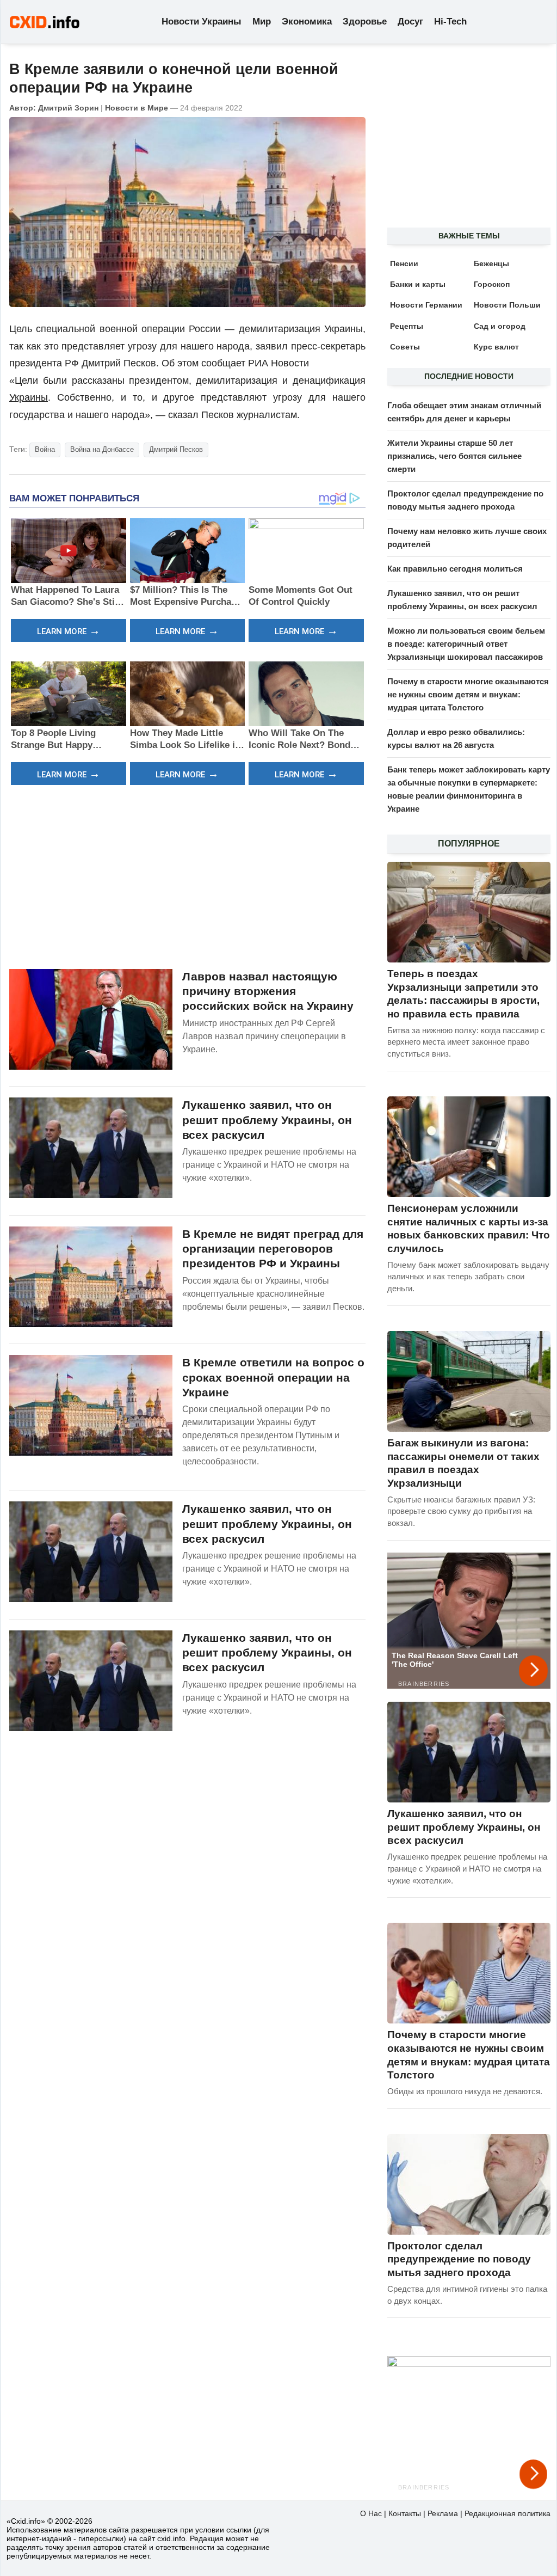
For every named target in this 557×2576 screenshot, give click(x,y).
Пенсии (404, 263)
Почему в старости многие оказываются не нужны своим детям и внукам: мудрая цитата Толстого (468, 694)
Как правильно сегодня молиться (455, 569)
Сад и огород (500, 326)
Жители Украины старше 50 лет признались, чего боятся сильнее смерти (454, 456)
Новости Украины (202, 22)
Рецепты (407, 326)
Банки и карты (418, 284)
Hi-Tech (450, 22)
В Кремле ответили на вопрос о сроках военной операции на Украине (273, 1377)
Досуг (410, 22)
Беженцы (491, 263)
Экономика (307, 22)
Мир (262, 22)
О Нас (371, 2513)
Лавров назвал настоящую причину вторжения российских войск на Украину (268, 991)
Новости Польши (507, 305)
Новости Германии (426, 305)
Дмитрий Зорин (68, 108)
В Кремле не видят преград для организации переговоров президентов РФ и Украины (273, 1249)
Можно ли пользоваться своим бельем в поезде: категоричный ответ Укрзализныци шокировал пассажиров (466, 644)
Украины (29, 397)
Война (45, 449)
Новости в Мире (137, 108)
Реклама (443, 2513)
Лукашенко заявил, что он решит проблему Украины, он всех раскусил (267, 1120)
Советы (405, 347)
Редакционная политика (508, 2513)
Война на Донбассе (102, 449)
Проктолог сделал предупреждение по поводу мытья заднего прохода (459, 2259)
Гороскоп (492, 284)
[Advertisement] (187, 875)
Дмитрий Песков (176, 449)
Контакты (405, 2513)
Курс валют (496, 347)
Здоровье (365, 22)
